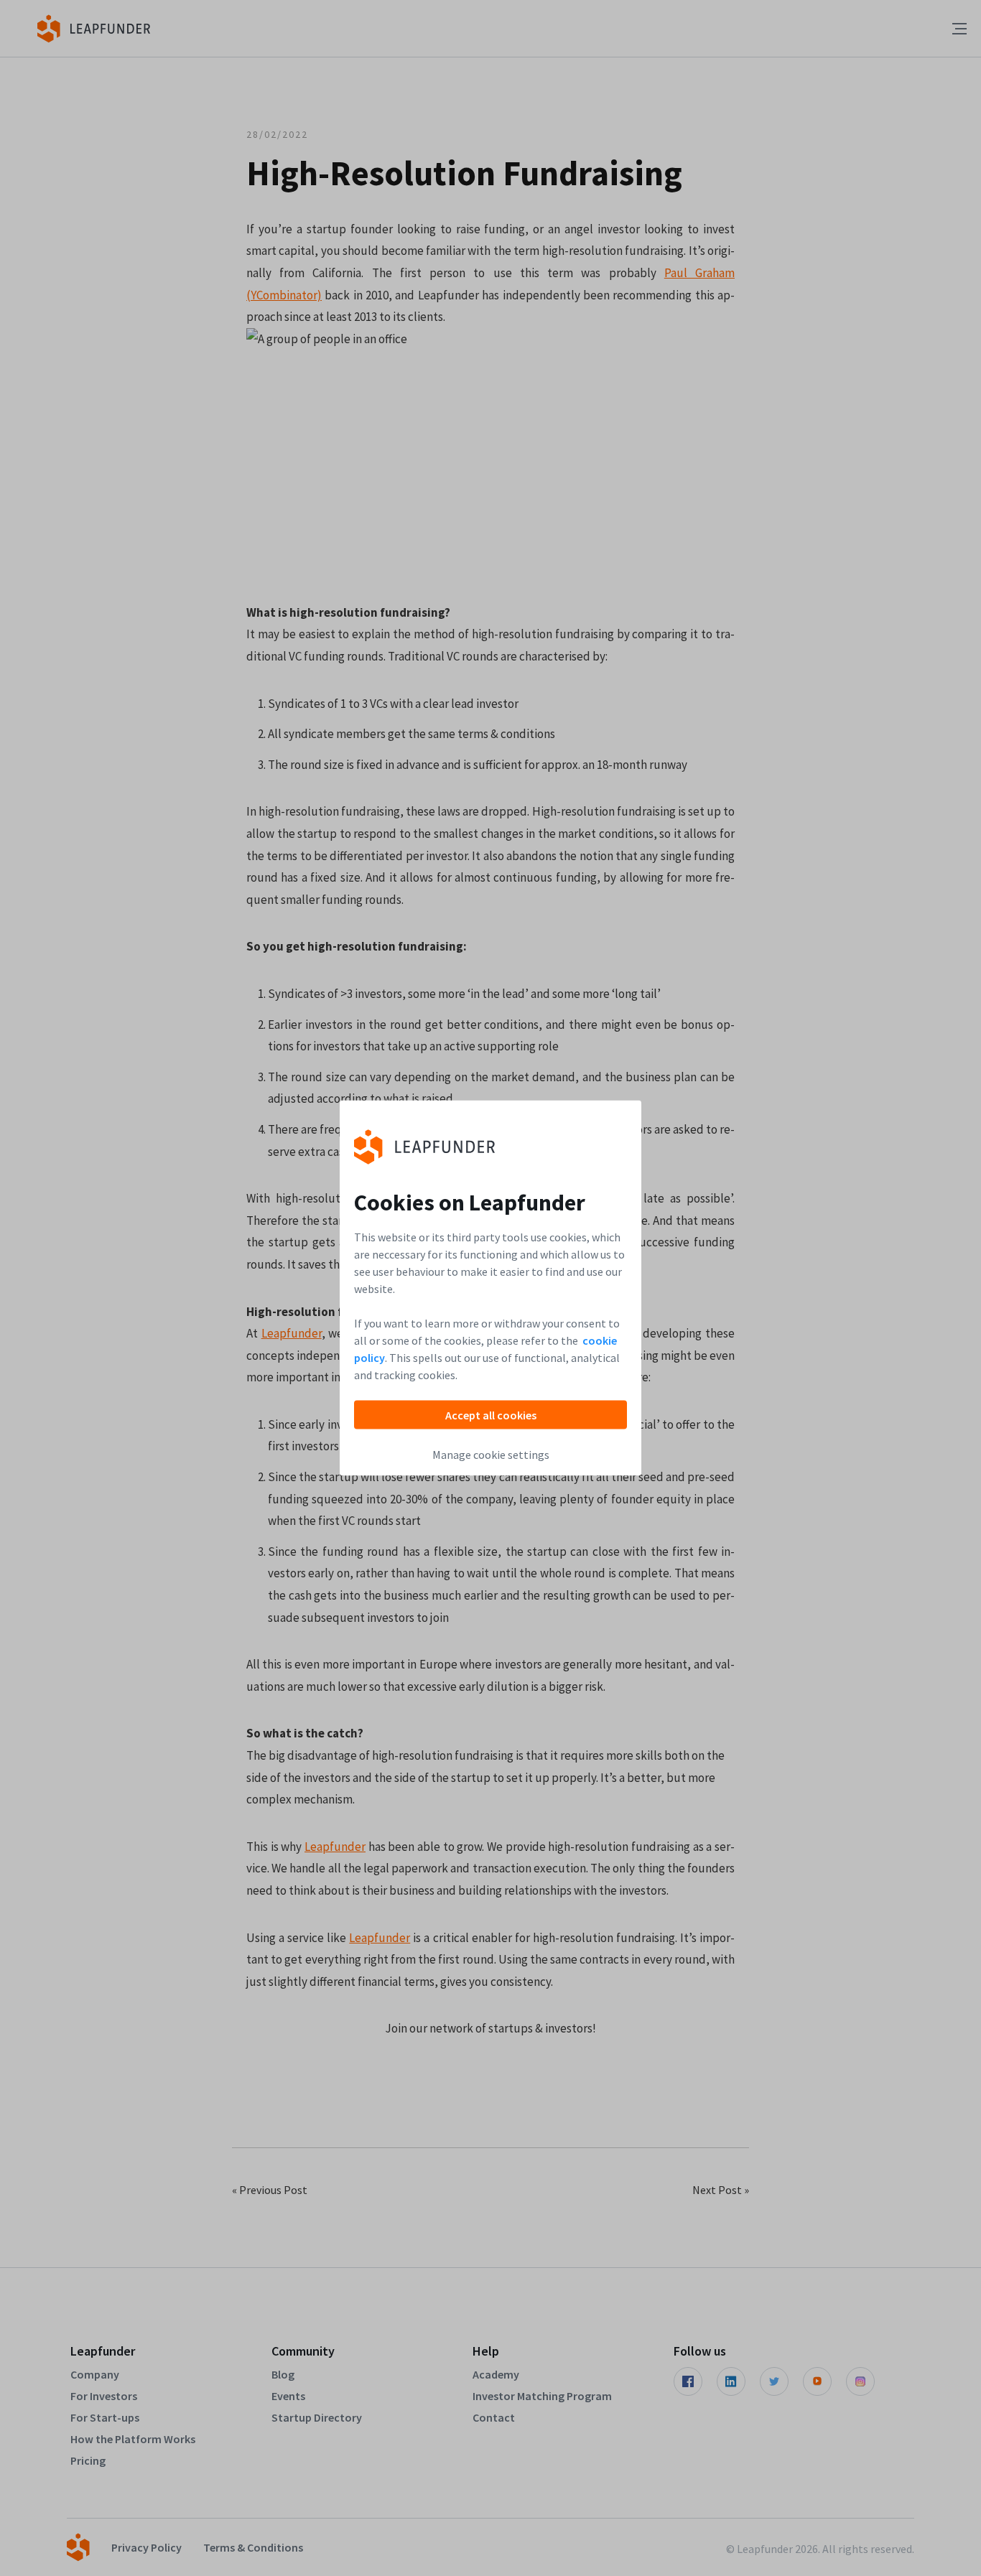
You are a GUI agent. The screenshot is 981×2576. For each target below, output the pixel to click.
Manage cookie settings (491, 1455)
